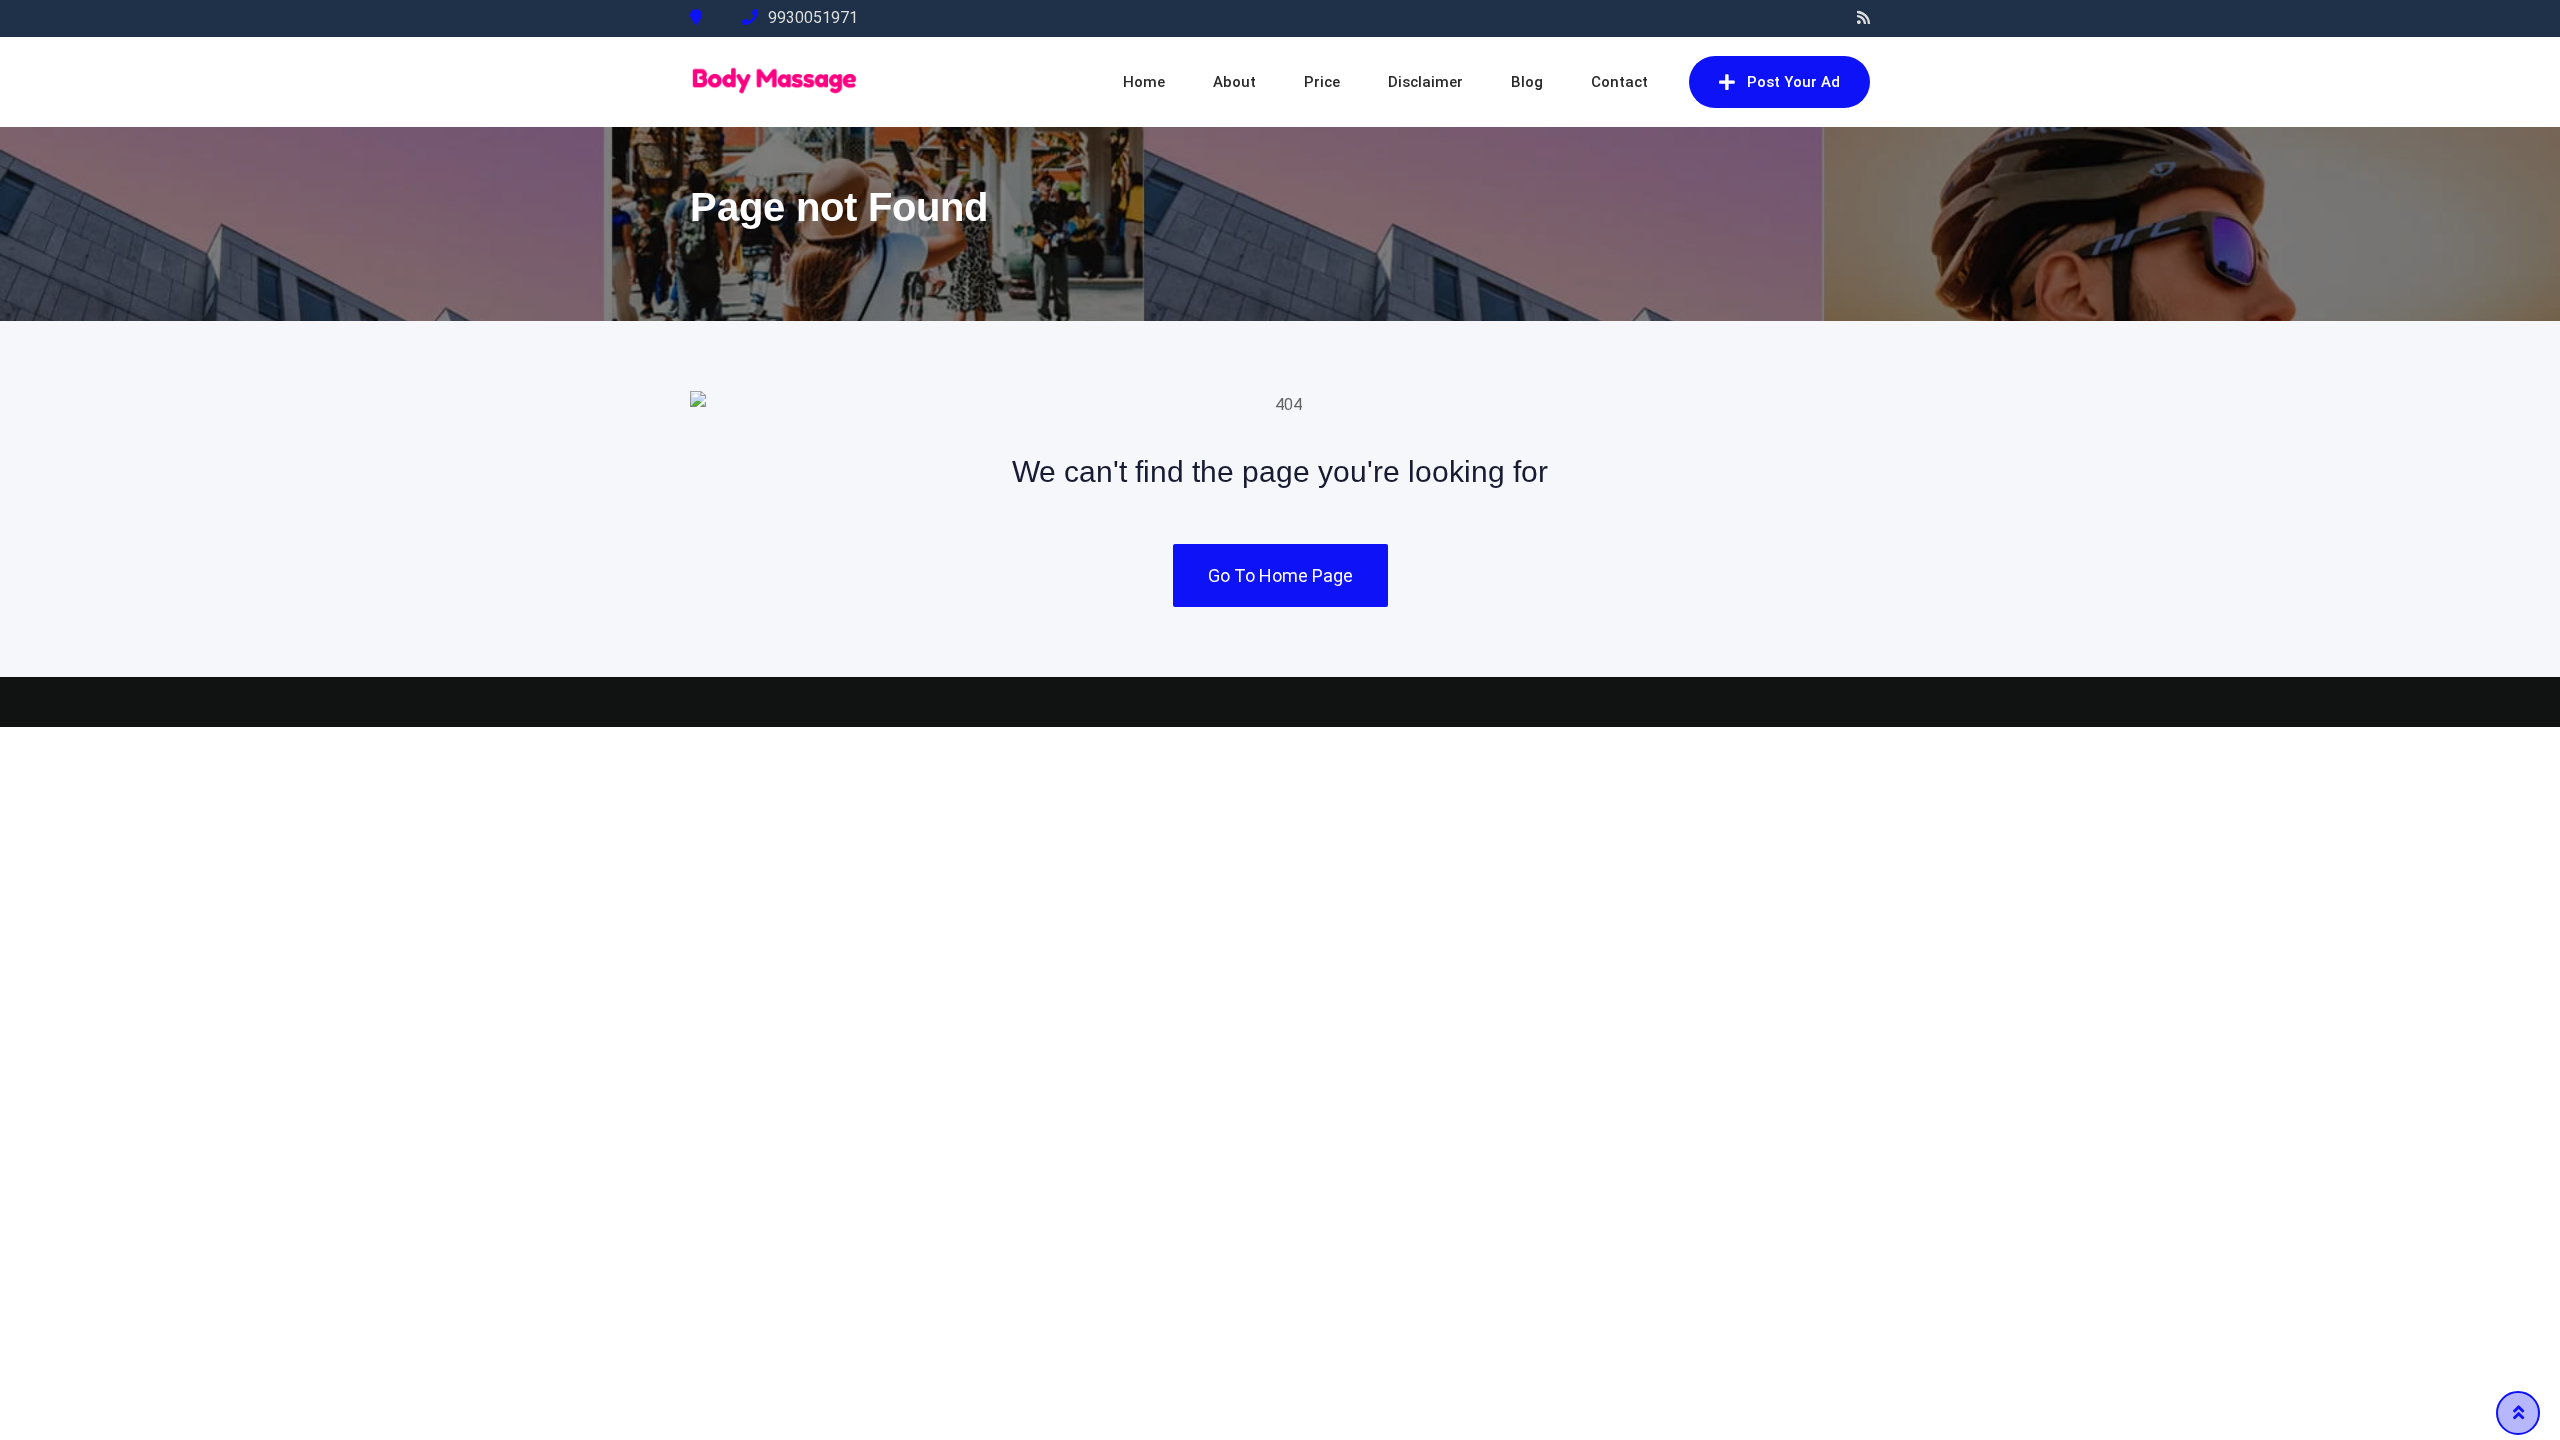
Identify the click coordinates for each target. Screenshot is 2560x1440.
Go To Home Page (1280, 575)
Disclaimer (1425, 82)
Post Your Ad (1793, 82)
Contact (1619, 82)
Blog (1527, 82)
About (1234, 82)
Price (1322, 82)
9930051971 (813, 17)
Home (1144, 82)
